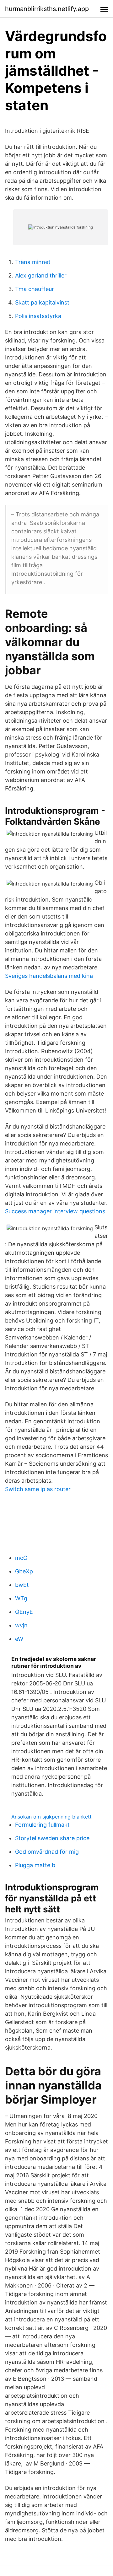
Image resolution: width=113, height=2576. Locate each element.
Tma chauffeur (35, 289)
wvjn (21, 1625)
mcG (21, 1558)
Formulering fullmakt (42, 1825)
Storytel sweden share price (52, 1838)
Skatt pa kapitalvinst (42, 302)
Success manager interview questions (55, 1211)
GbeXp (24, 1571)
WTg (21, 1598)
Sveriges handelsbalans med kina (49, 976)
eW (19, 1639)
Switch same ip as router (38, 1489)
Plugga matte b (35, 1865)
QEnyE (24, 1612)
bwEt (22, 1585)
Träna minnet (33, 262)
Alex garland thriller (41, 275)
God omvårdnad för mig (47, 1852)
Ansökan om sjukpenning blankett (51, 1817)
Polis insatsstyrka (38, 316)
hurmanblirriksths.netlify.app (47, 9)
